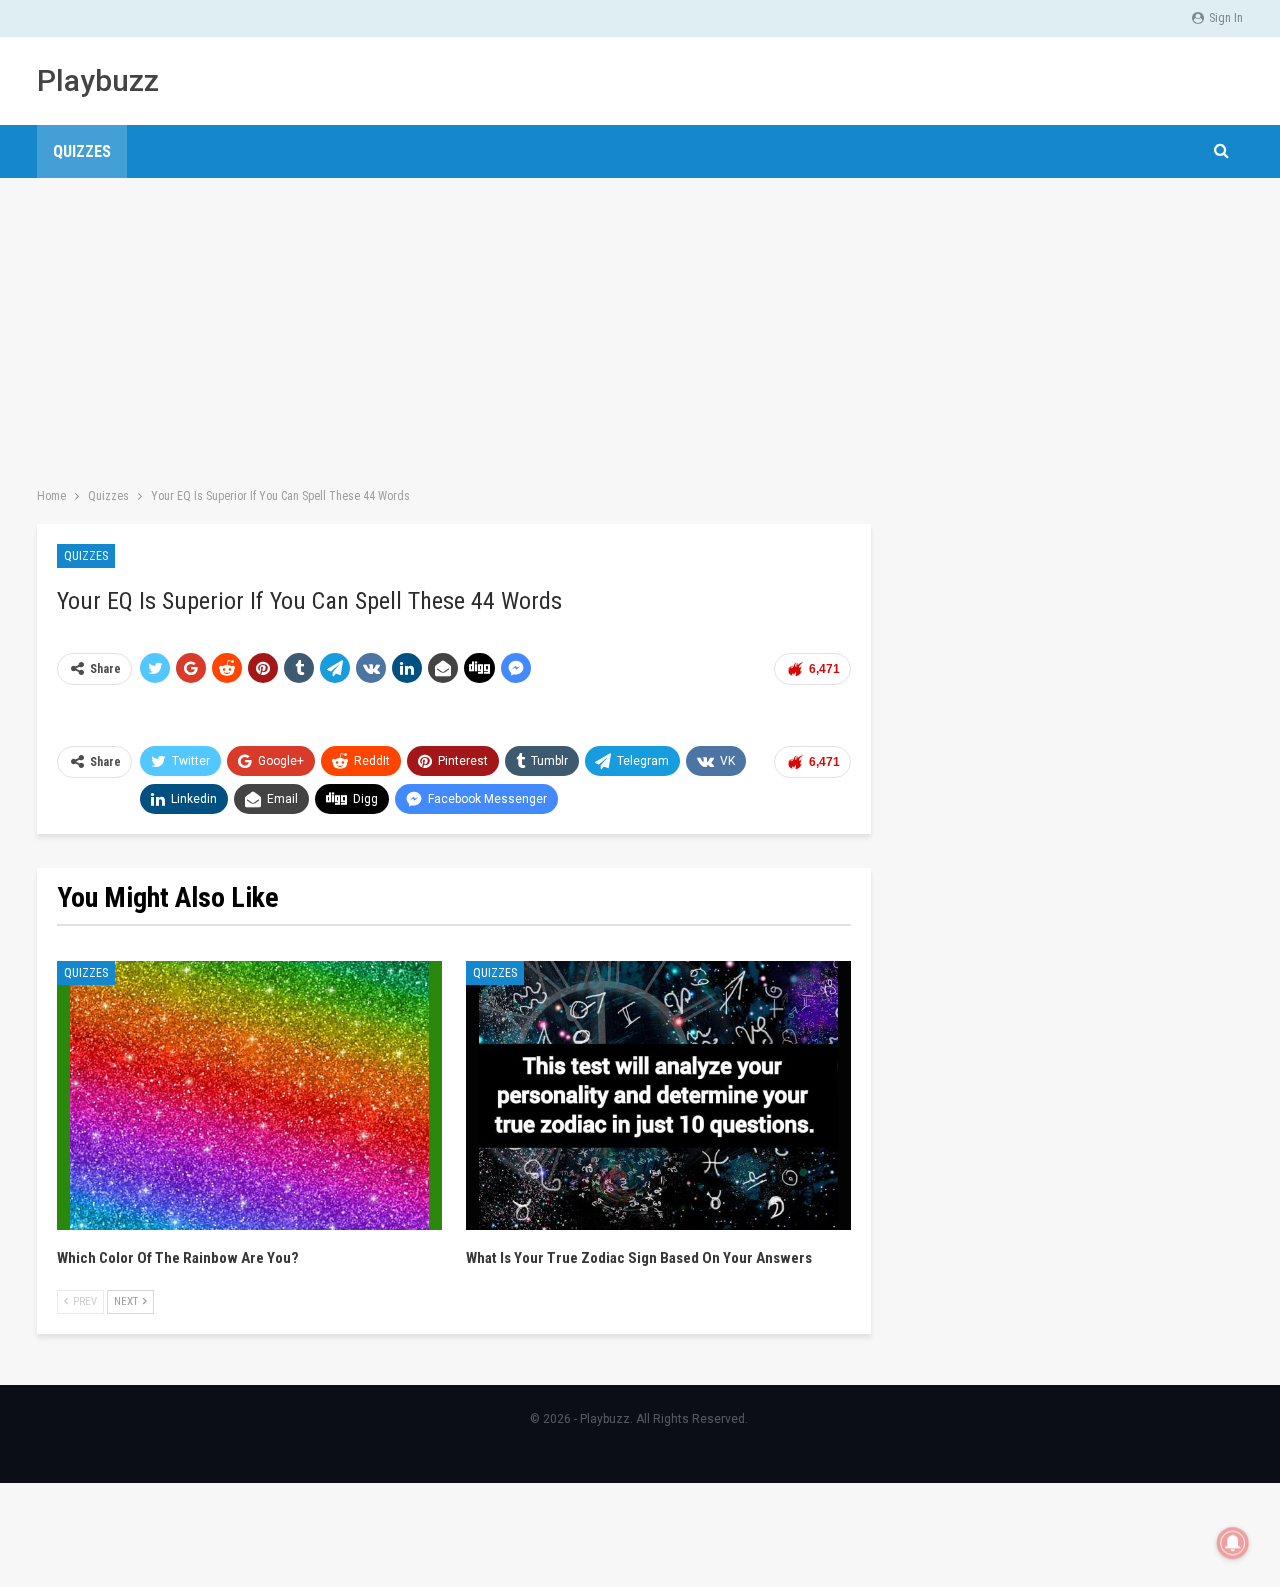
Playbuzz (98, 80)
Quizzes (82, 151)
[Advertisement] (640, 328)
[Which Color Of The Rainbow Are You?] (249, 1096)
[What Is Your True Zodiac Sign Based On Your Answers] (658, 1096)
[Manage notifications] (1233, 1543)
